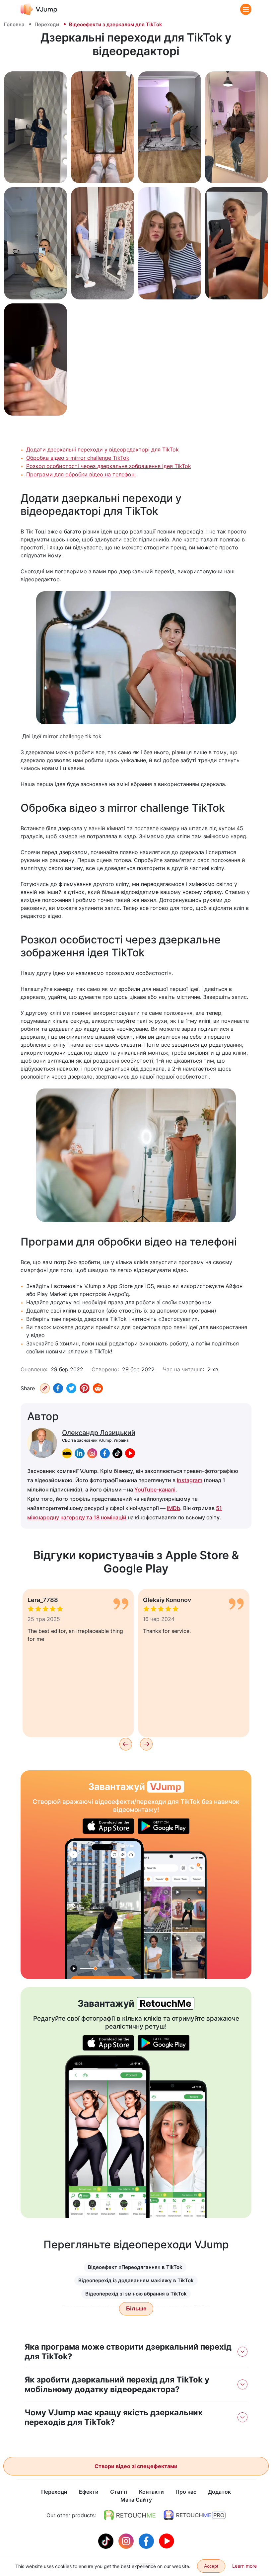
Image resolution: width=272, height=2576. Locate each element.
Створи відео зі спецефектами (136, 2466)
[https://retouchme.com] (130, 2515)
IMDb (173, 1508)
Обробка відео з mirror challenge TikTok (78, 458)
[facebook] (105, 1453)
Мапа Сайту (136, 2500)
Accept (211, 2566)
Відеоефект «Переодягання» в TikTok (135, 2267)
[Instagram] (127, 2540)
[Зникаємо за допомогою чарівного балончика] (104, 1909)
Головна (14, 24)
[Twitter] (71, 1388)
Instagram (190, 1480)
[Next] (146, 1744)
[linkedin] (80, 1453)
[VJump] (39, 9)
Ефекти (89, 2492)
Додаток (219, 2492)
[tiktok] (117, 1453)
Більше (136, 2309)
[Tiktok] (107, 2540)
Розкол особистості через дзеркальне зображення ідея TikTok (109, 466)
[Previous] (126, 1744)
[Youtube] (167, 2540)
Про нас (186, 2492)
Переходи (47, 24)
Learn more (244, 2566)
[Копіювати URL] (45, 1388)
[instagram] (92, 1453)
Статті (119, 2492)
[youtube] (130, 1453)
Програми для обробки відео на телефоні (81, 474)
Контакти (151, 2492)
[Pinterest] (85, 1388)
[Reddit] (98, 1388)
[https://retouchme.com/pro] (195, 2515)
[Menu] (246, 9)
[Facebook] (58, 1388)
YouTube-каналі (155, 1489)
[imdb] (67, 1453)
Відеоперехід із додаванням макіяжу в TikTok (136, 2280)
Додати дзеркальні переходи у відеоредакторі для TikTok (102, 449)
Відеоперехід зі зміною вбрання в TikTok (136, 2294)
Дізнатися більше (36, 171)
